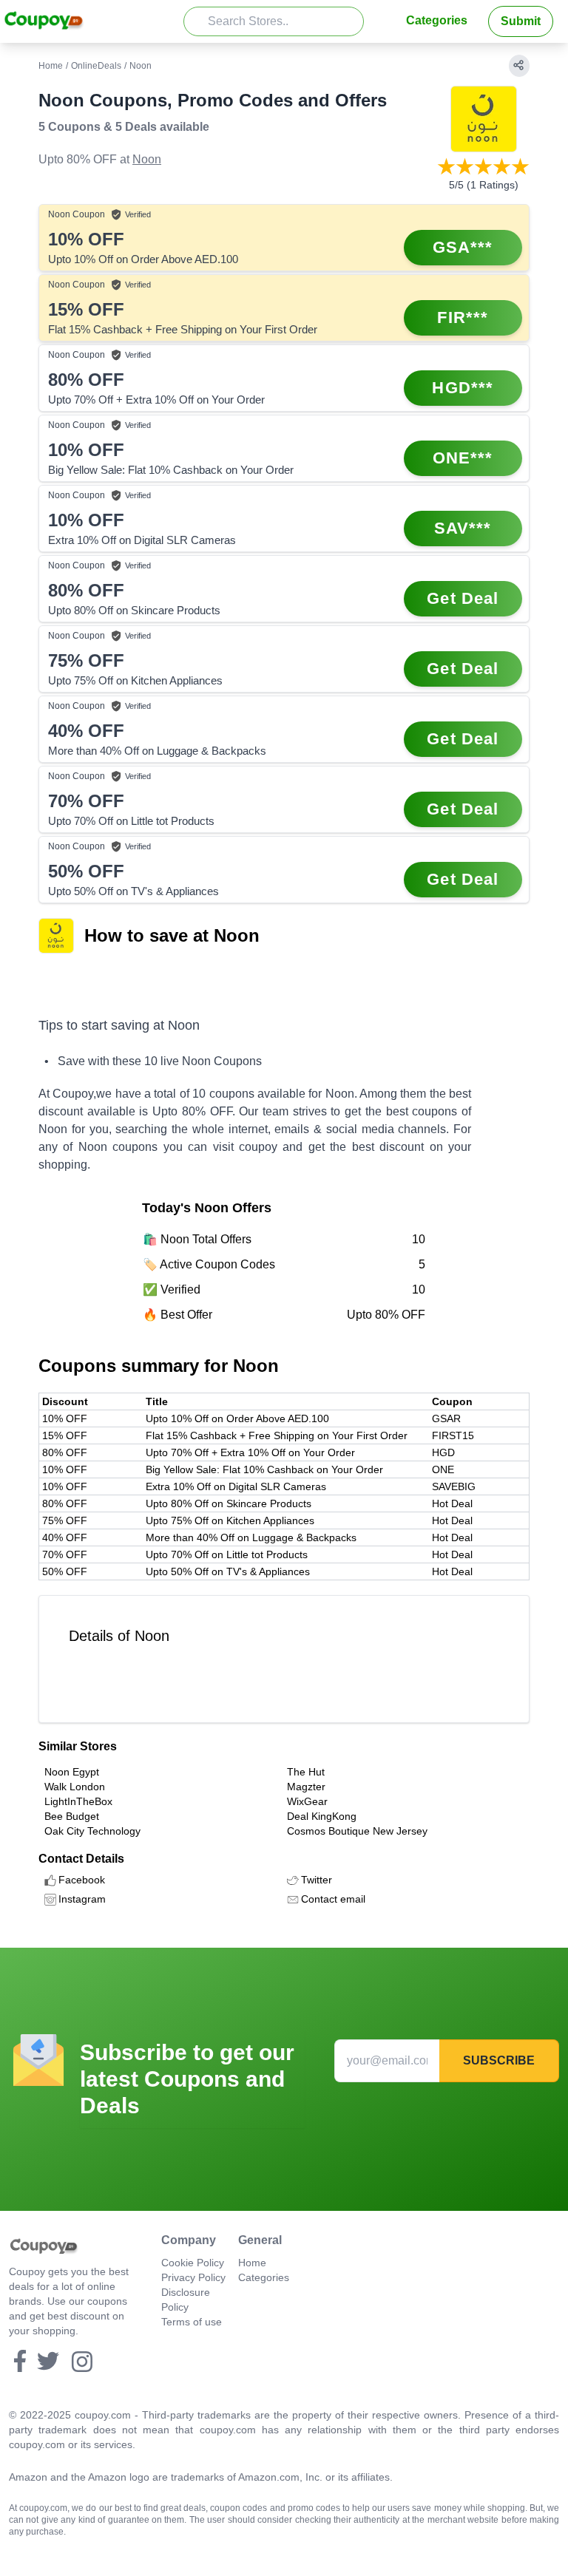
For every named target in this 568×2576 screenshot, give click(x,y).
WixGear (307, 1801)
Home (51, 66)
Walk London (75, 1787)
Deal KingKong (322, 1816)
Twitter (317, 1880)
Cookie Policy (193, 2263)
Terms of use (192, 2322)
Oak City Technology (92, 1831)
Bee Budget (72, 1816)
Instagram (82, 1899)
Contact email (333, 1899)
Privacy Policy (193, 2277)
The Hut (306, 1772)
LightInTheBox (78, 1801)
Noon (147, 159)
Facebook (82, 1880)
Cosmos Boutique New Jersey (357, 1831)
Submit (521, 21)
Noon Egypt (72, 1772)
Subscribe (499, 2060)
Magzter (306, 1787)
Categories (437, 20)
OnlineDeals (96, 66)
